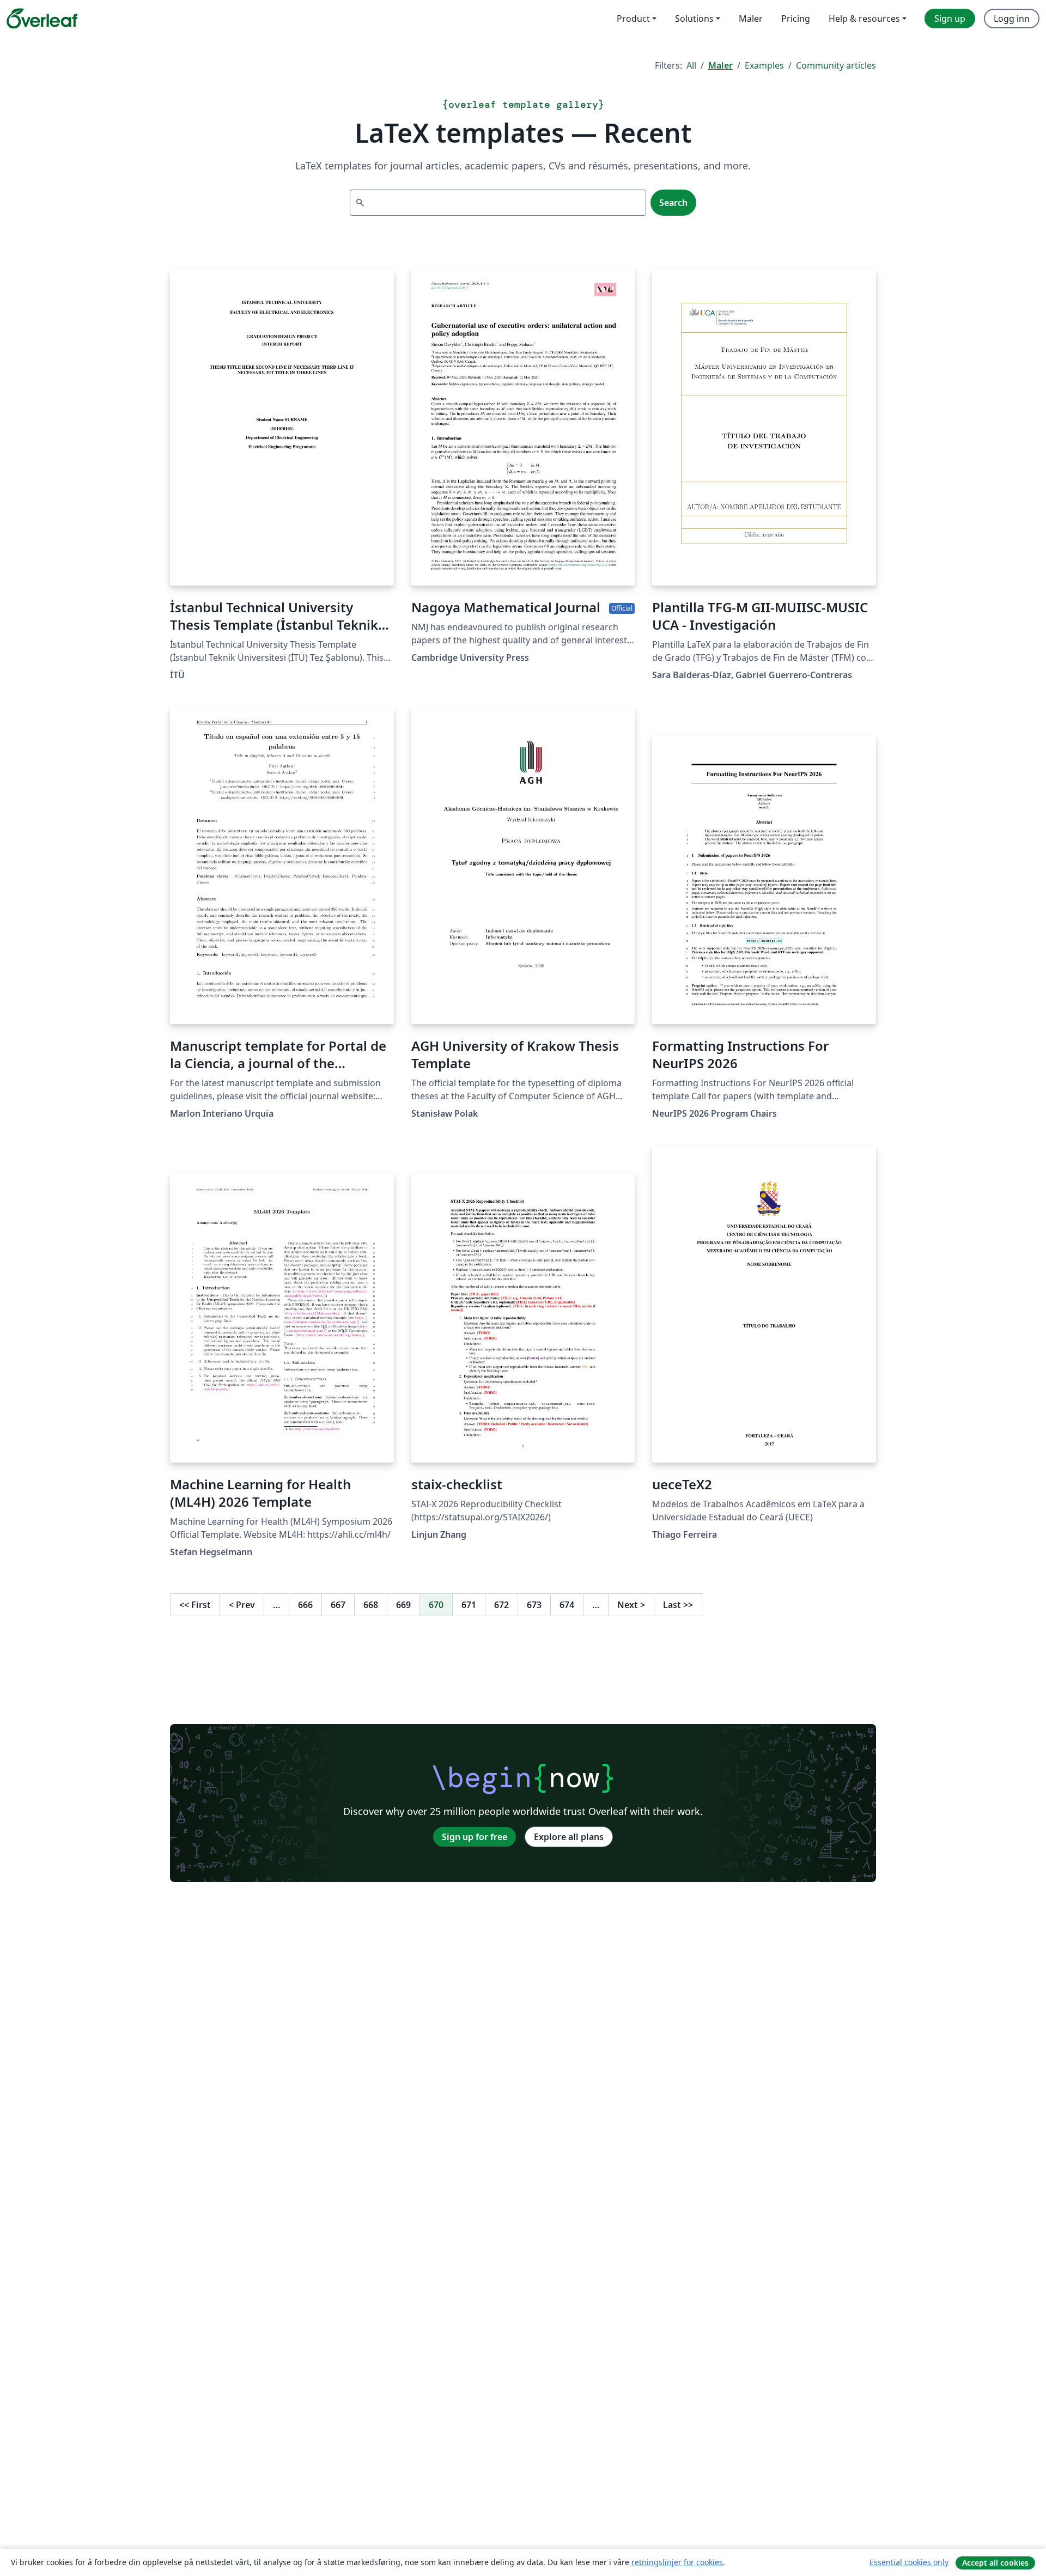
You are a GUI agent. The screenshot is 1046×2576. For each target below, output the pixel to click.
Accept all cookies (995, 2563)
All (691, 65)
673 (534, 1605)
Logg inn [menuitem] (1012, 19)
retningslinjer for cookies (677, 2562)
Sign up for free (475, 1837)
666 (305, 1605)
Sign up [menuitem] (950, 19)
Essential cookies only (909, 2562)
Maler (720, 65)
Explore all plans (569, 1837)
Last (678, 1605)
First (195, 1605)
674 (567, 1605)
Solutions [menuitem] (694, 19)
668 (371, 1605)
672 (501, 1605)
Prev (242, 1605)
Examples (764, 65)
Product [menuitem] (633, 19)
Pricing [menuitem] (796, 19)
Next (631, 1605)
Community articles (836, 65)
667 (338, 1605)
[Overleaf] (42, 19)
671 (469, 1605)
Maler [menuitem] (751, 19)
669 (403, 1605)
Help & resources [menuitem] (864, 19)
